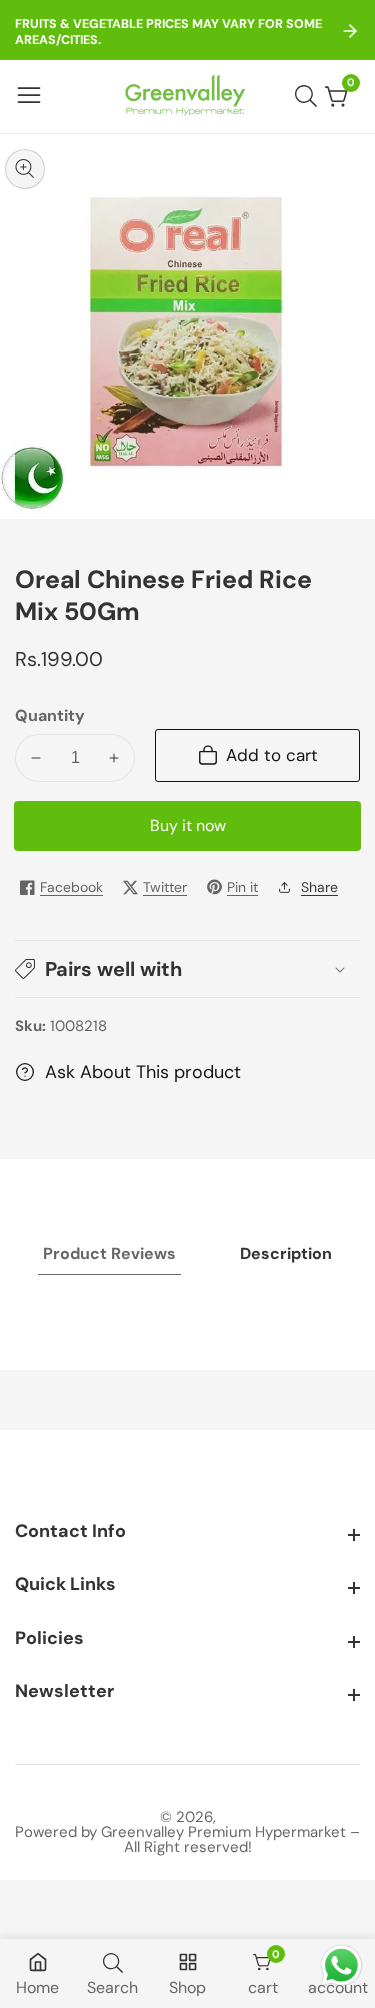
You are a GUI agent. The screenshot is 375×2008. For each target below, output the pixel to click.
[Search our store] (310, 96)
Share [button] (319, 887)
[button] (187, 969)
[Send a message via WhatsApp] (341, 1965)
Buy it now (188, 825)
